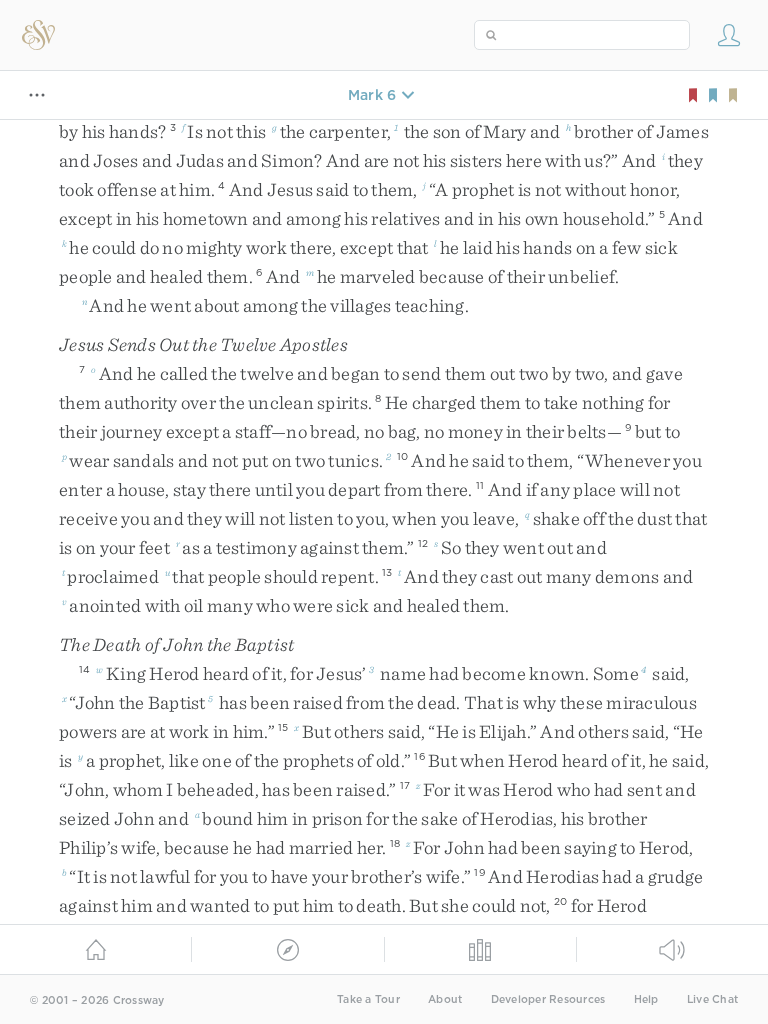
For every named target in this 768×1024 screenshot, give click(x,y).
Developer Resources (548, 999)
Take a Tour (368, 999)
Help (646, 999)
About (445, 999)
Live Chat (712, 999)
